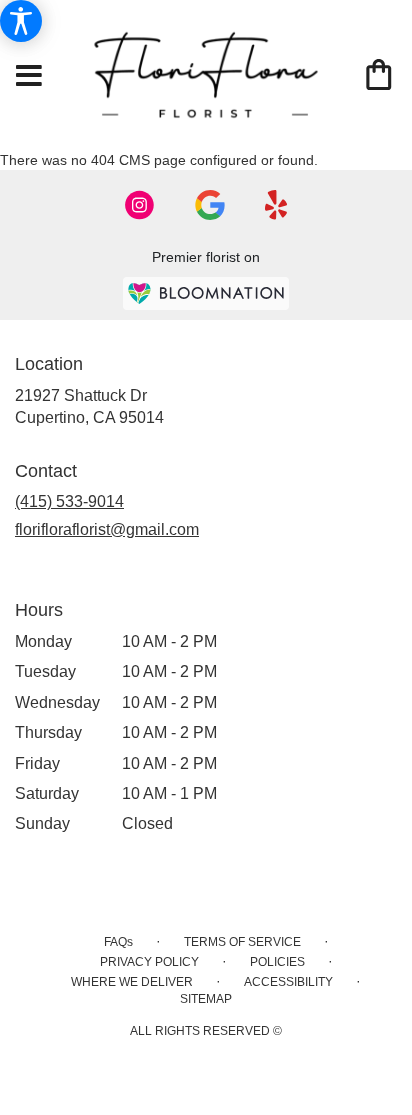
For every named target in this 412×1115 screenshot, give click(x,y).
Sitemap (206, 999)
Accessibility (288, 982)
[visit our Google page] (210, 205)
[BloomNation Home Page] (206, 293)
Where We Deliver (132, 982)
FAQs (118, 942)
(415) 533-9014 (69, 501)
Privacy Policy (149, 962)
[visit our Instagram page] (140, 205)
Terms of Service (242, 942)
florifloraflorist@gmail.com (107, 529)
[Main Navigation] (29, 77)
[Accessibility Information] (21, 21)
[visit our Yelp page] (276, 205)
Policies (277, 962)
